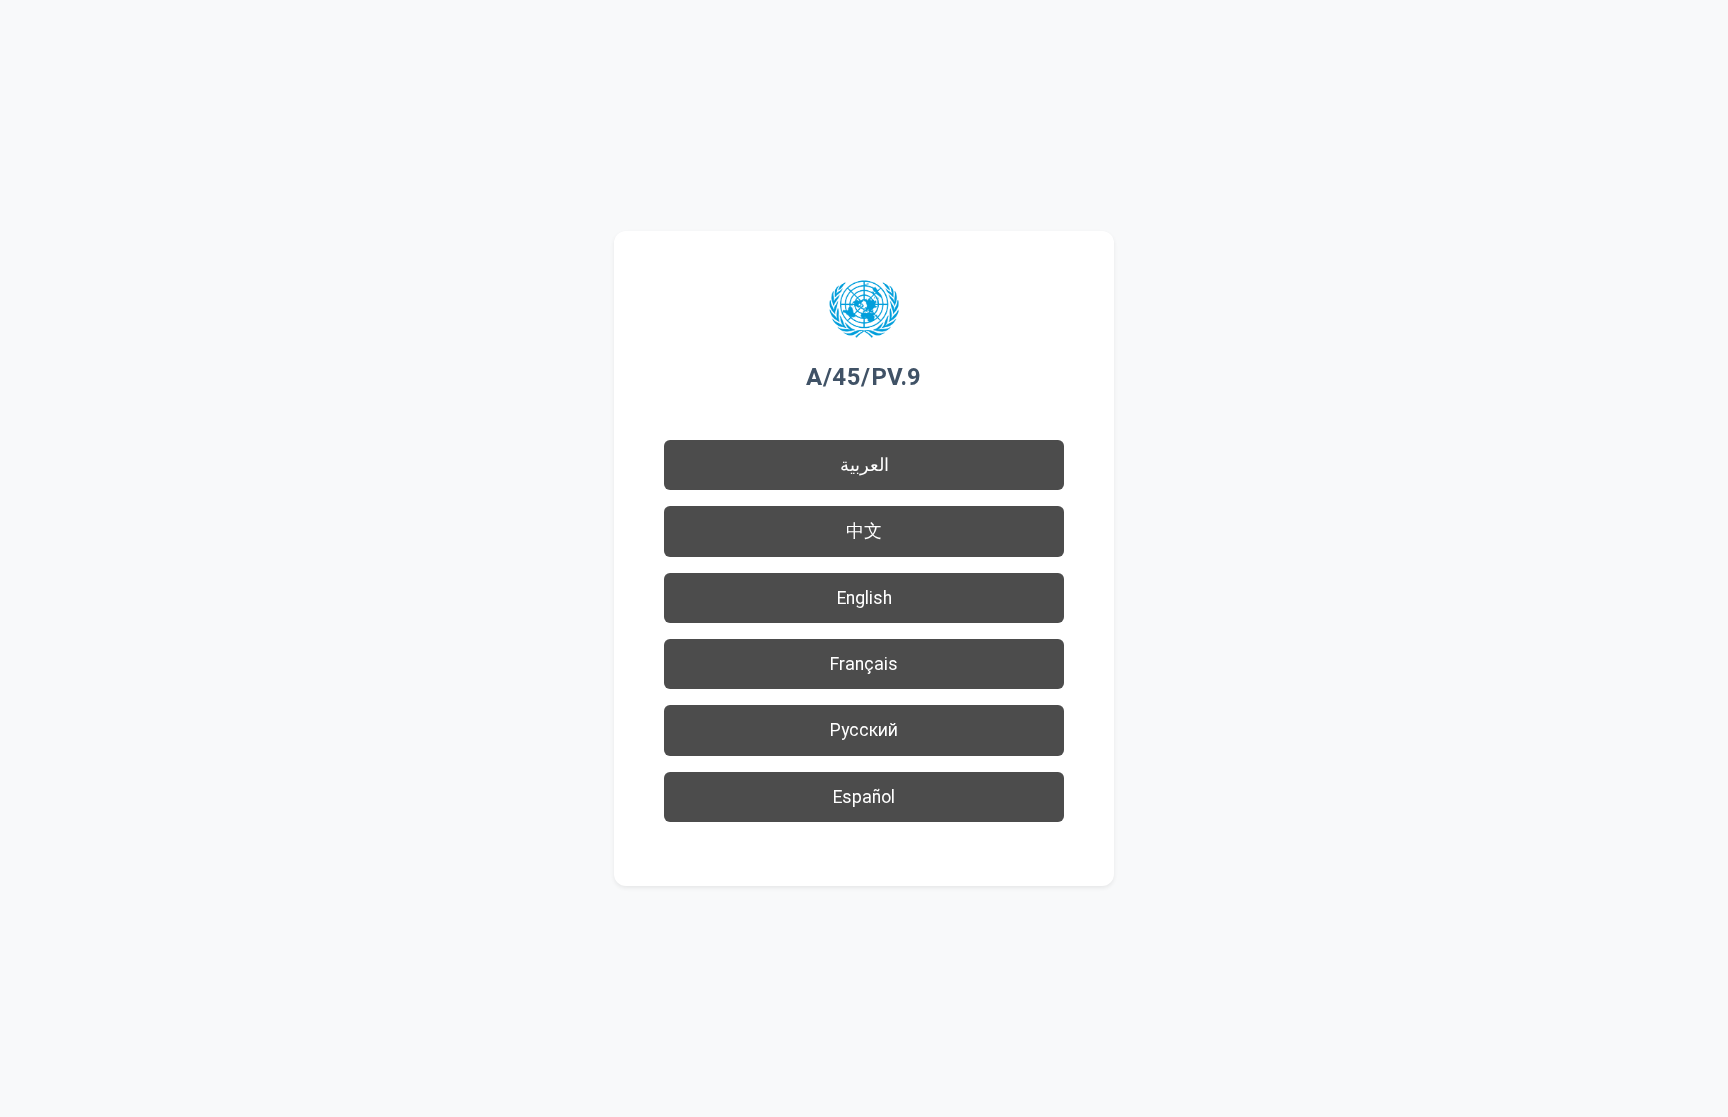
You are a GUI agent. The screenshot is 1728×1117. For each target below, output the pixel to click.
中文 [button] (864, 531)
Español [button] (864, 797)
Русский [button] (864, 730)
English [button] (864, 598)
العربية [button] (864, 465)
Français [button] (864, 664)
